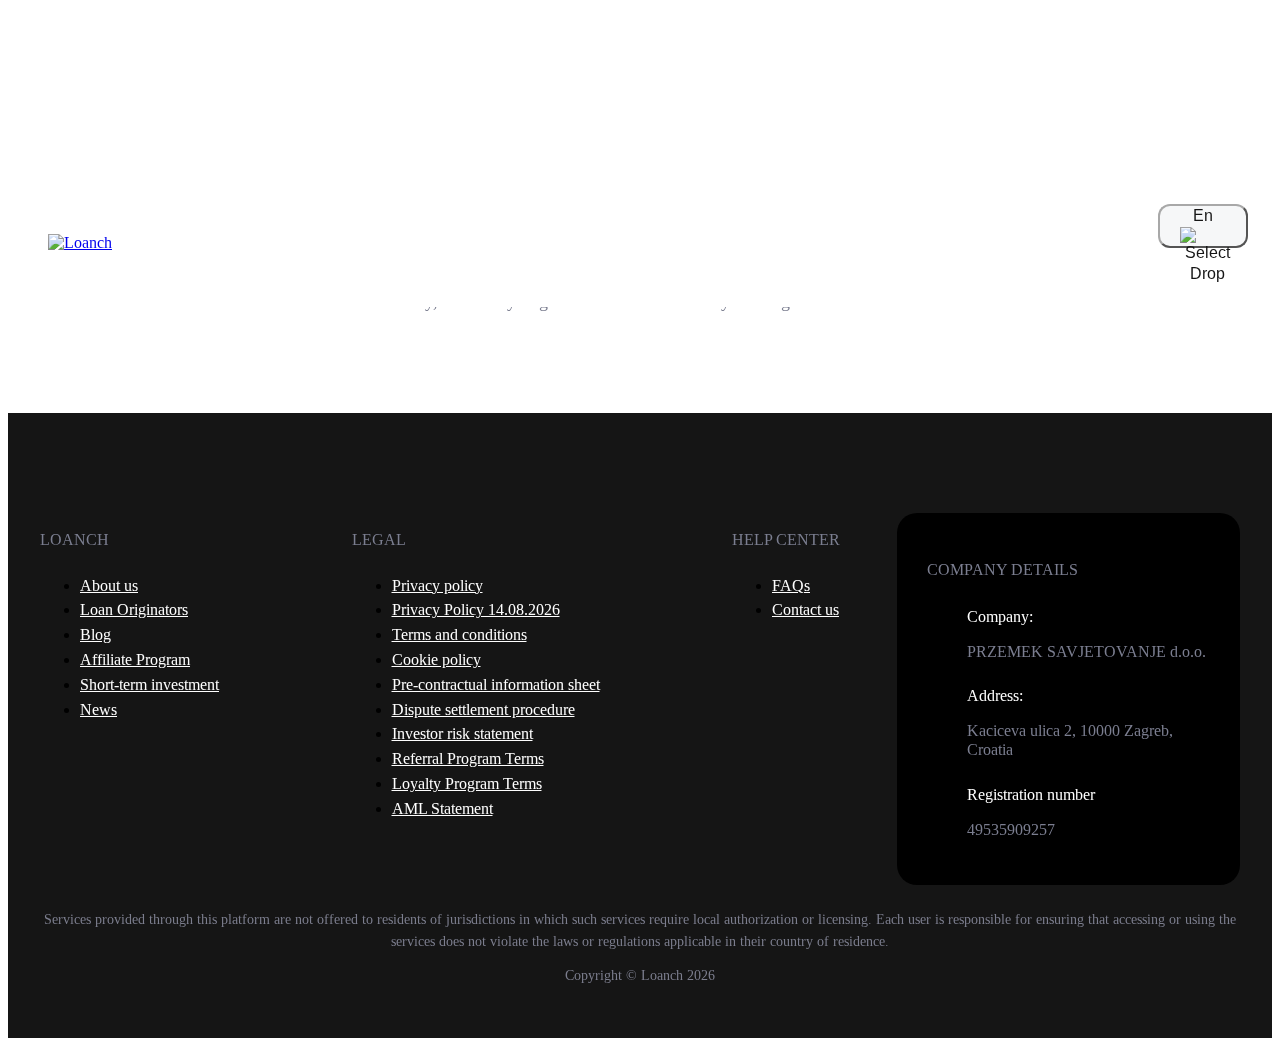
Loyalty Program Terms (467, 783)
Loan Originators (134, 609)
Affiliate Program (135, 659)
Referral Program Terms (468, 758)
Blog (95, 634)
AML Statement (442, 808)
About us (109, 585)
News (98, 709)
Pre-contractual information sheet (496, 684)
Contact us (805, 609)
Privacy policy (437, 585)
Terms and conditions (459, 634)
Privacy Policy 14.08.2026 (476, 609)
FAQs (791, 585)
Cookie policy (436, 659)
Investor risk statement (462, 733)
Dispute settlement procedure (483, 709)
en (1203, 215)
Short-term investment (149, 684)
